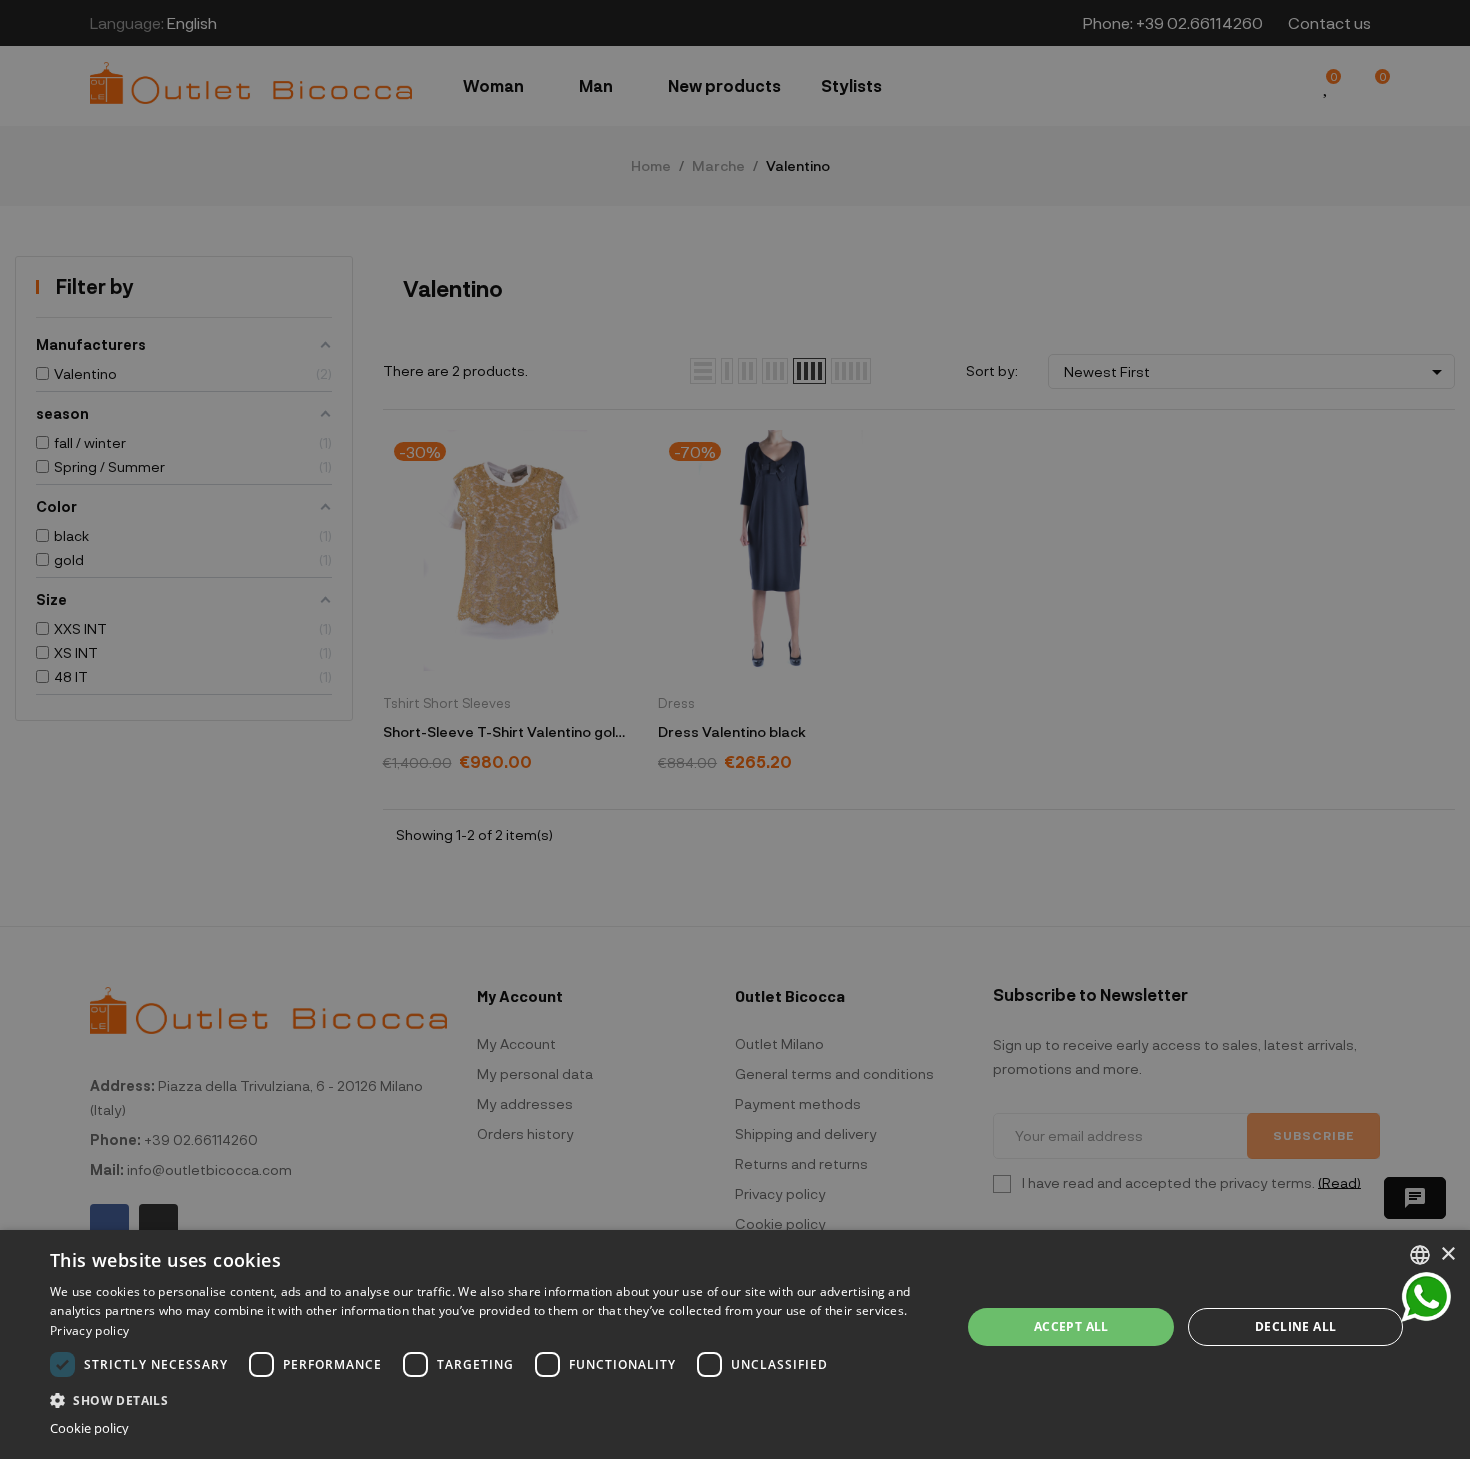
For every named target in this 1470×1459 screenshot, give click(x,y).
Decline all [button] (1295, 1326)
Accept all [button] (1071, 1326)
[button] (492, 1398)
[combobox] (1420, 1255)
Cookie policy (89, 1428)
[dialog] (735, 1344)
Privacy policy (89, 1330)
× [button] (1447, 1254)
